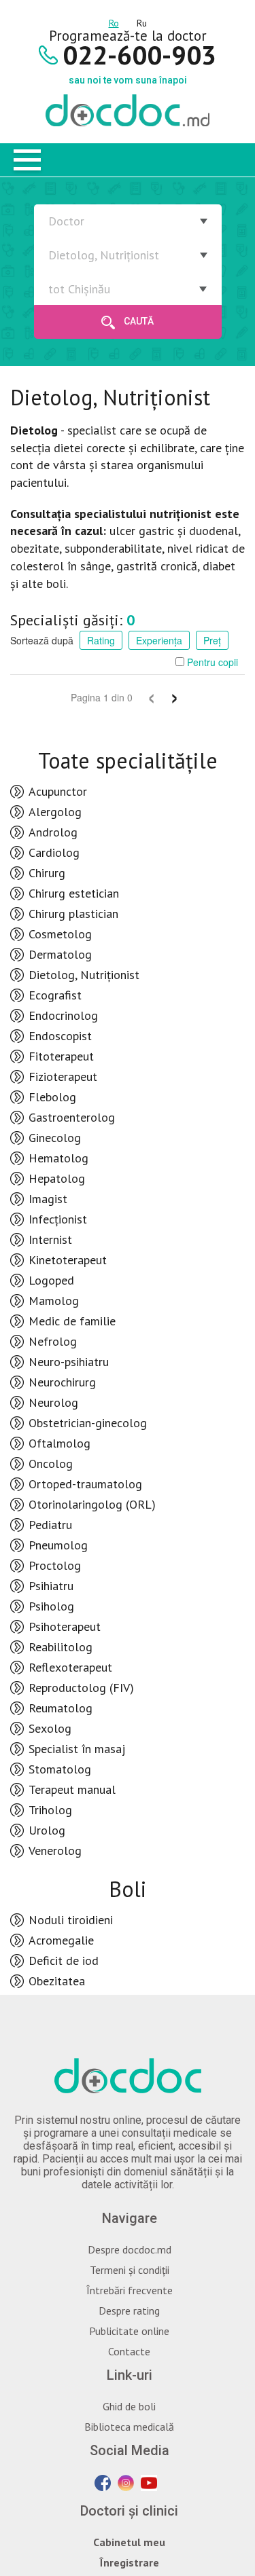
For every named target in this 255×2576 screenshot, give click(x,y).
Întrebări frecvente (130, 2290)
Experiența (159, 640)
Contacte (129, 2351)
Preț (212, 640)
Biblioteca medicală (129, 2427)
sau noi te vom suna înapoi (128, 80)
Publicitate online (129, 2331)
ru (142, 21)
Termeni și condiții (130, 2270)
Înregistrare (129, 2562)
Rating (101, 640)
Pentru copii (211, 662)
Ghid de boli (129, 2406)
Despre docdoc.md (130, 2249)
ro (114, 21)
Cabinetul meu (129, 2542)
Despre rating (129, 2311)
